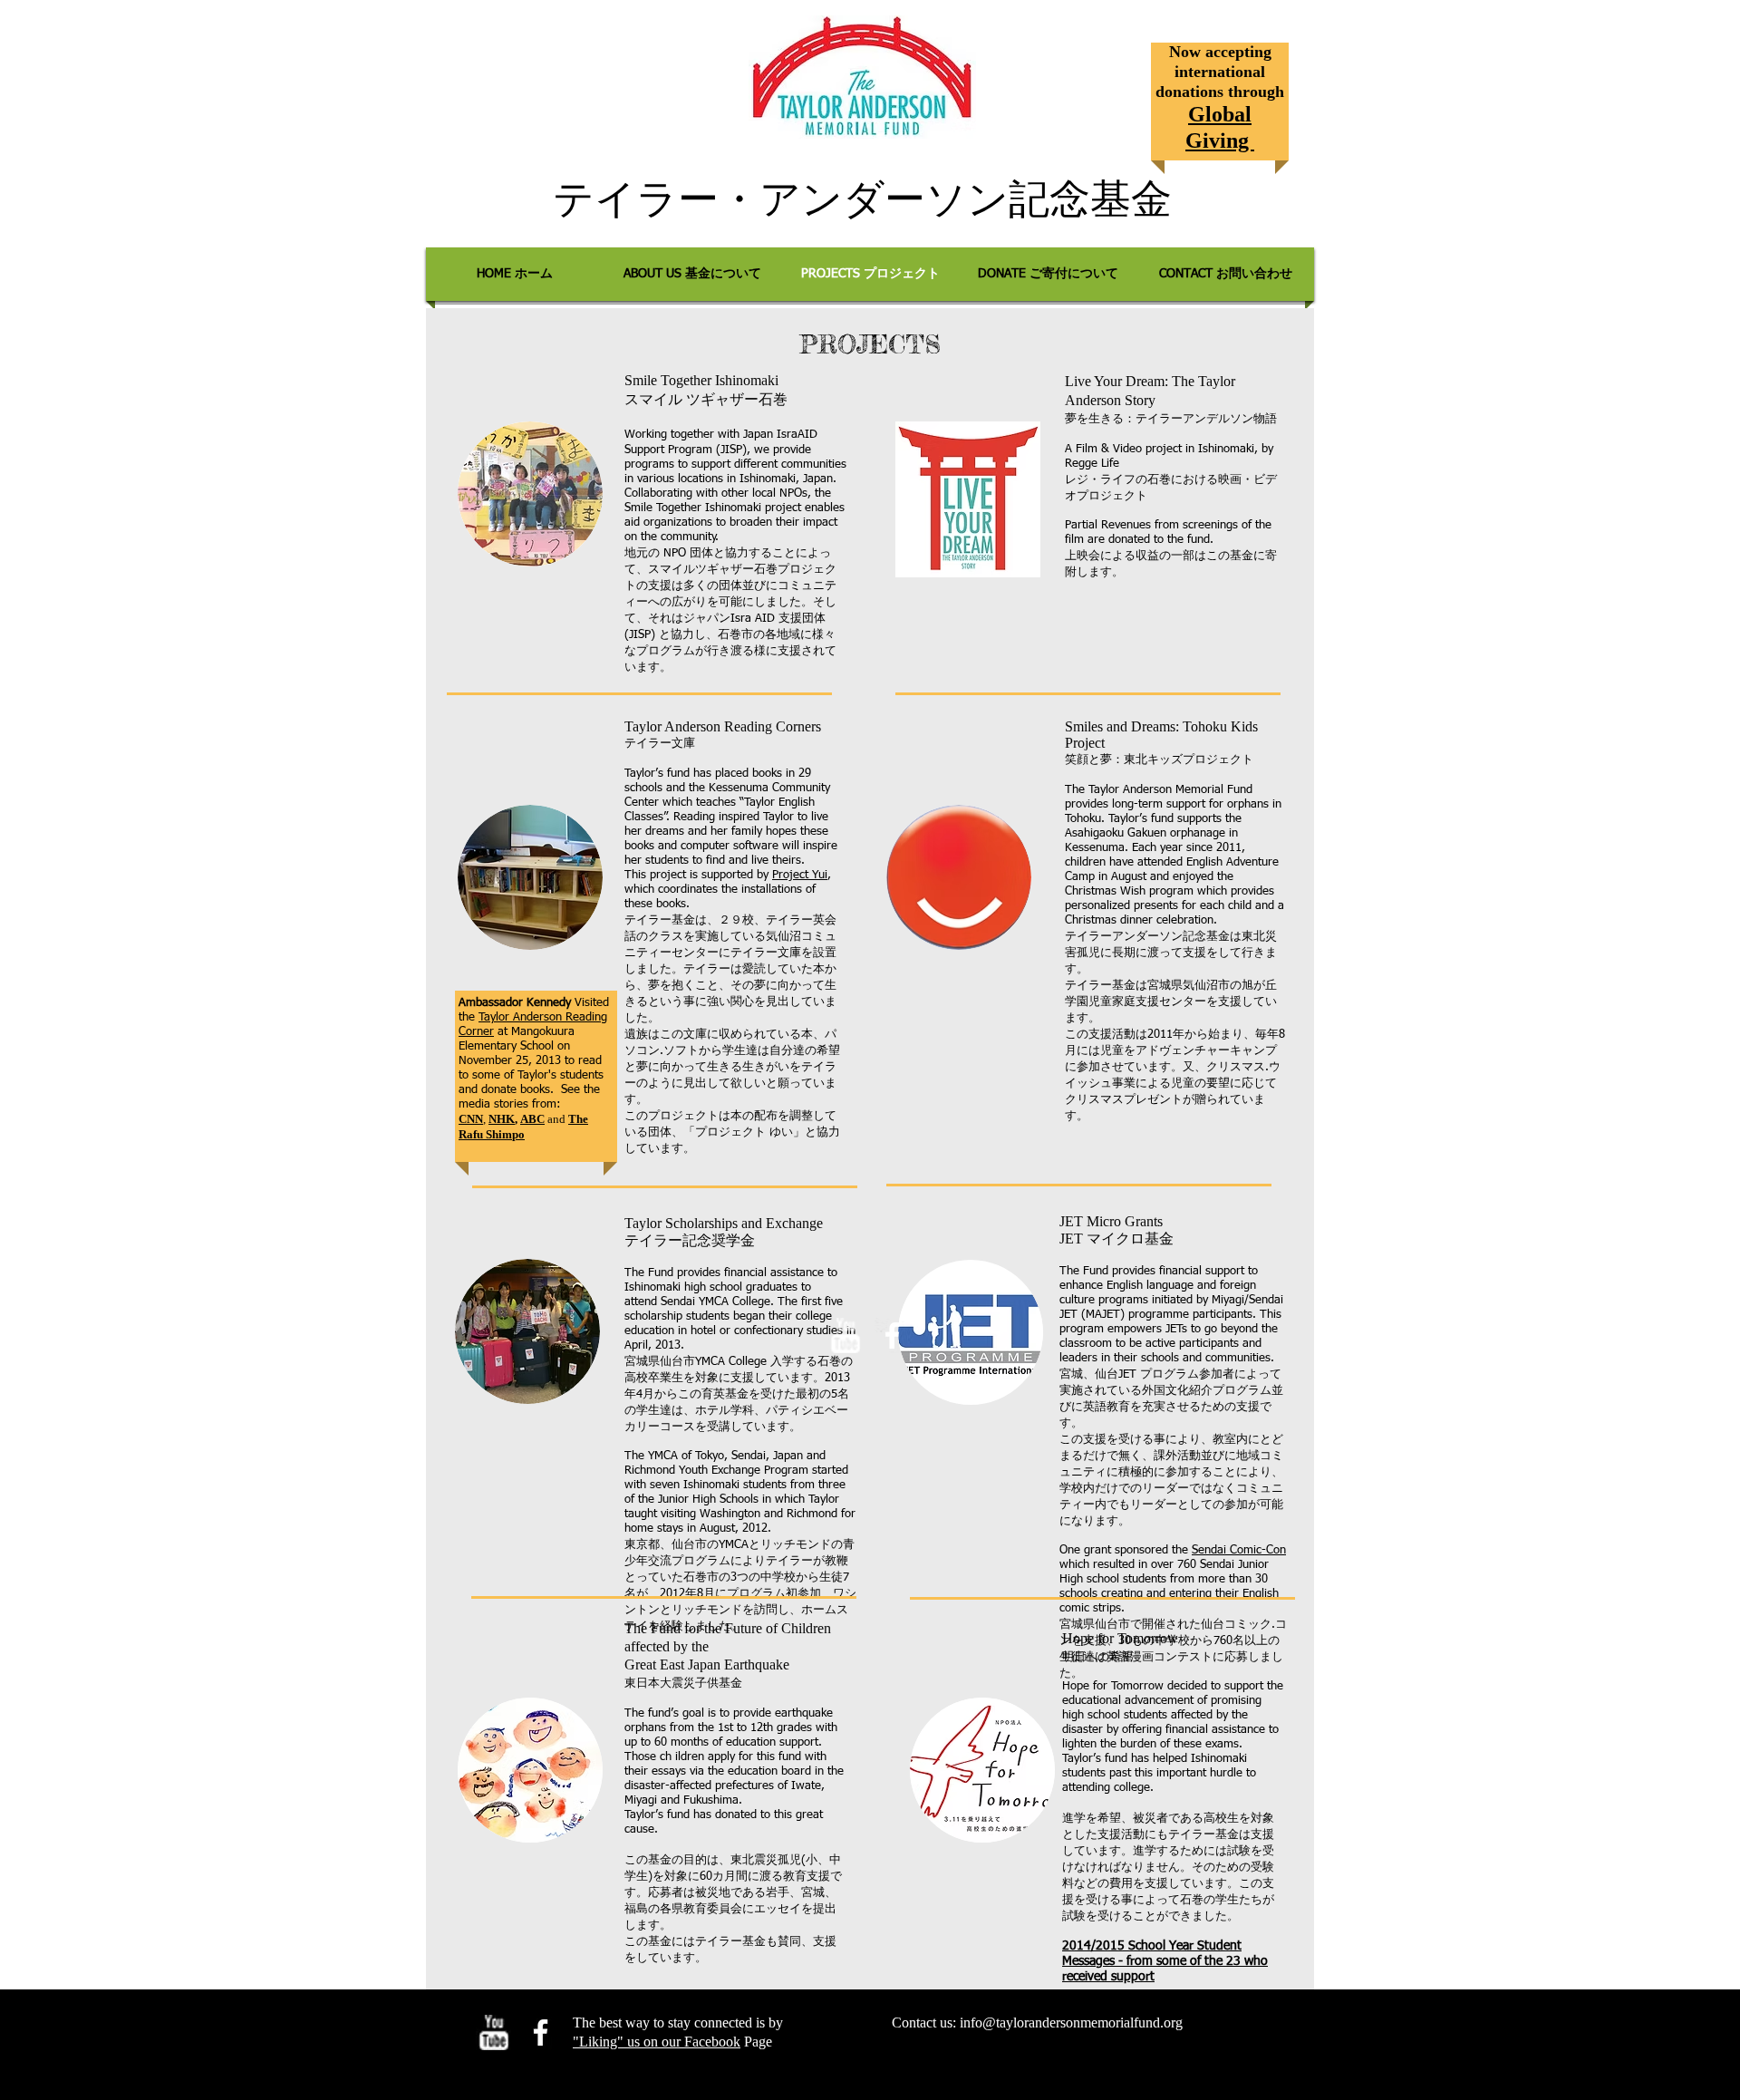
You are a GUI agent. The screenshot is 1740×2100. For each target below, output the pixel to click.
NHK (502, 1119)
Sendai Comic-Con (1239, 1550)
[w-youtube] (845, 1335)
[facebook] (892, 1335)
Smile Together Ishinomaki (701, 380)
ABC (532, 1119)
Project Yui (800, 875)
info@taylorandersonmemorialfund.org (1071, 2023)
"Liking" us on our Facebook (657, 2042)
